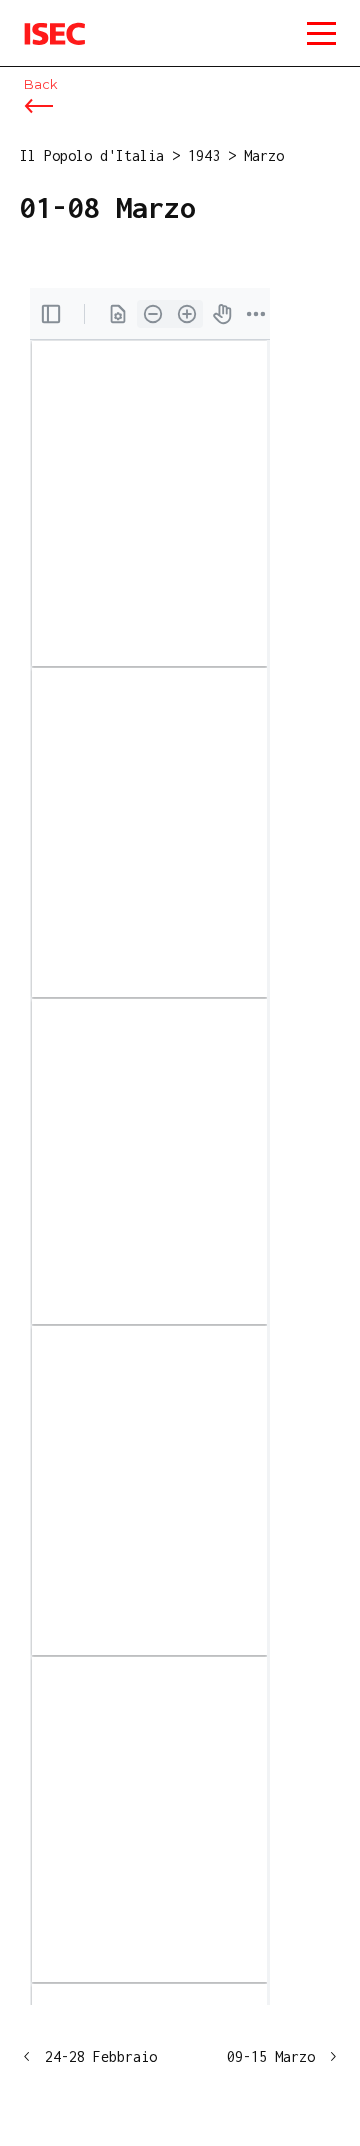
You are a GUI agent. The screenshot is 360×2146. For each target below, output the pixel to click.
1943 (204, 155)
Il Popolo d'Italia (92, 155)
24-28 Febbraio (101, 2056)
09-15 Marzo (271, 2056)
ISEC (40, 19)
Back (40, 84)
